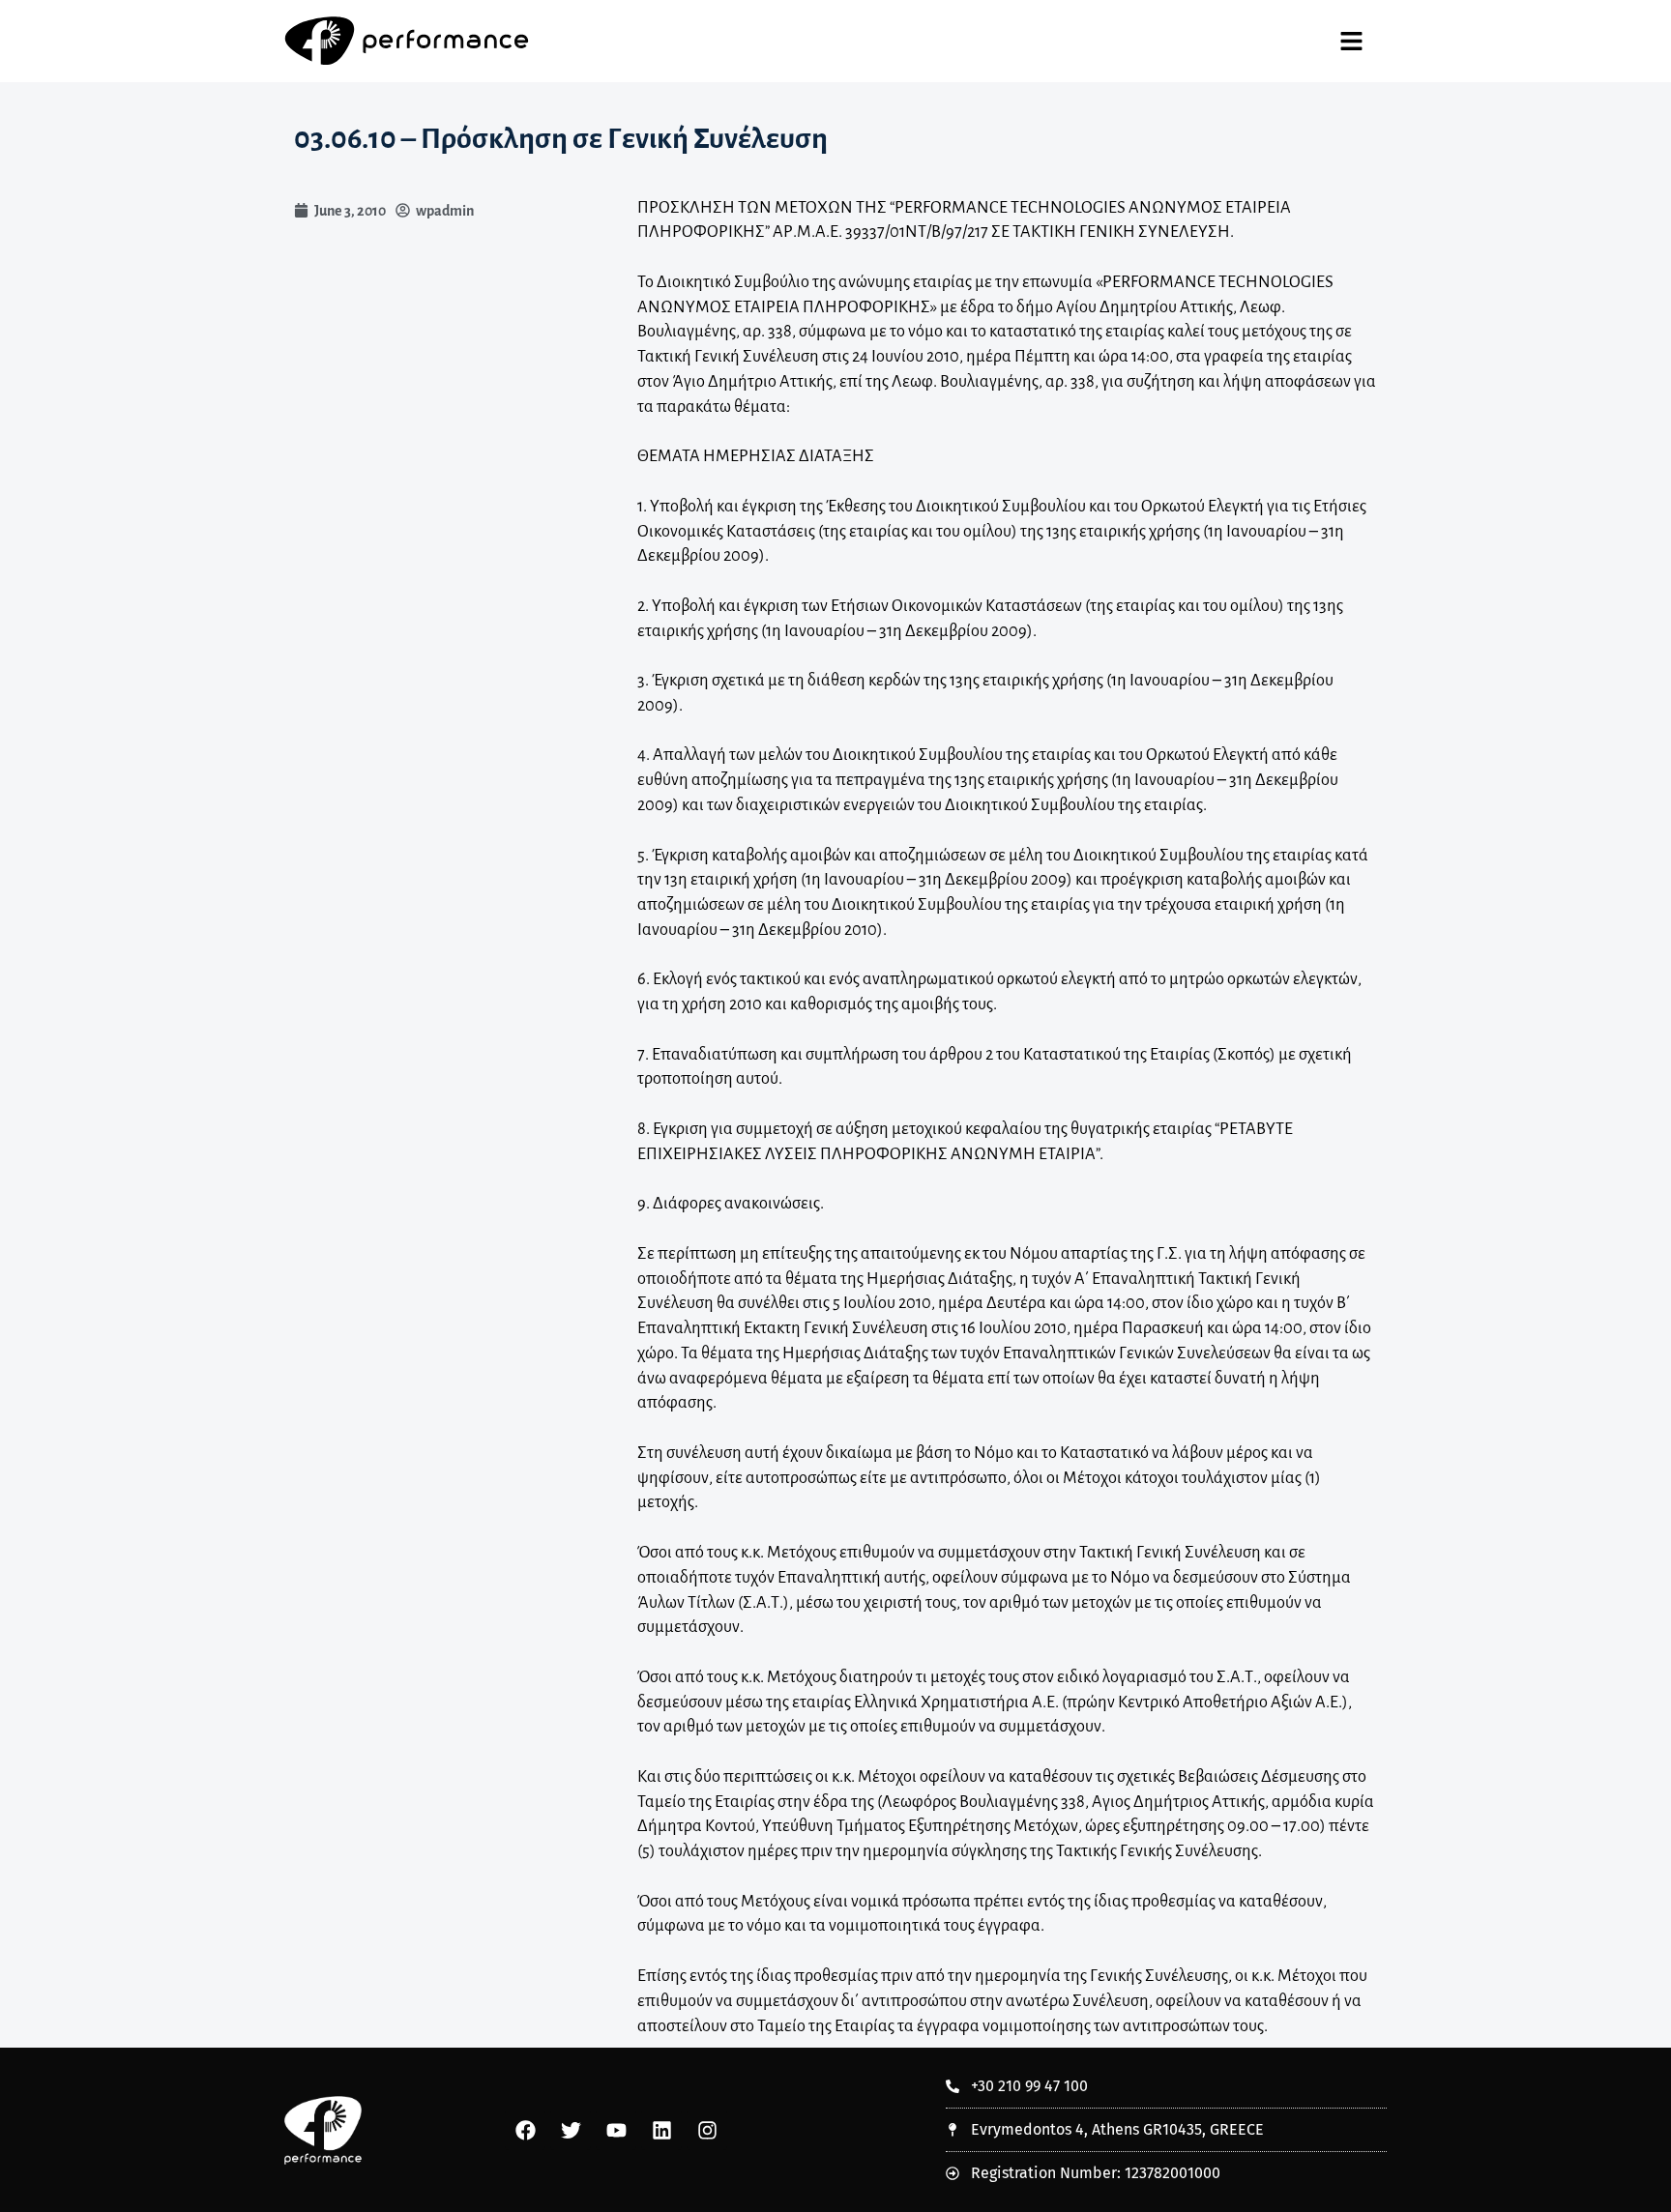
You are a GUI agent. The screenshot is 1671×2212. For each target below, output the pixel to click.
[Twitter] (571, 2130)
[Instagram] (707, 2130)
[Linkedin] (661, 2130)
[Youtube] (616, 2130)
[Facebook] (525, 2130)
